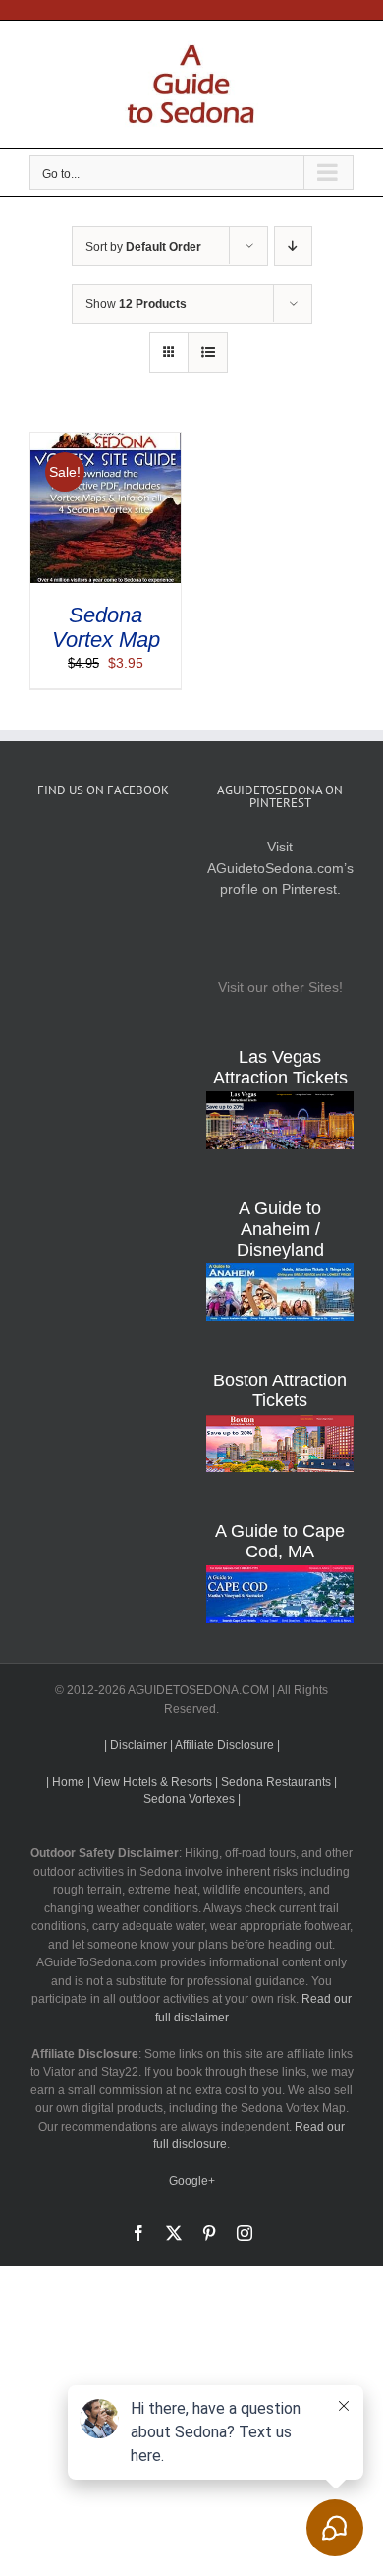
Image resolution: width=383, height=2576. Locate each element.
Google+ (192, 2181)
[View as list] (208, 352)
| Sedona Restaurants (273, 1782)
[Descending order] (293, 246)
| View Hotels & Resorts (150, 1782)
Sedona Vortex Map (106, 627)
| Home (65, 1782)
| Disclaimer (136, 1745)
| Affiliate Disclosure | (225, 1745)
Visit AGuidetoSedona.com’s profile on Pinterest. (280, 868)
